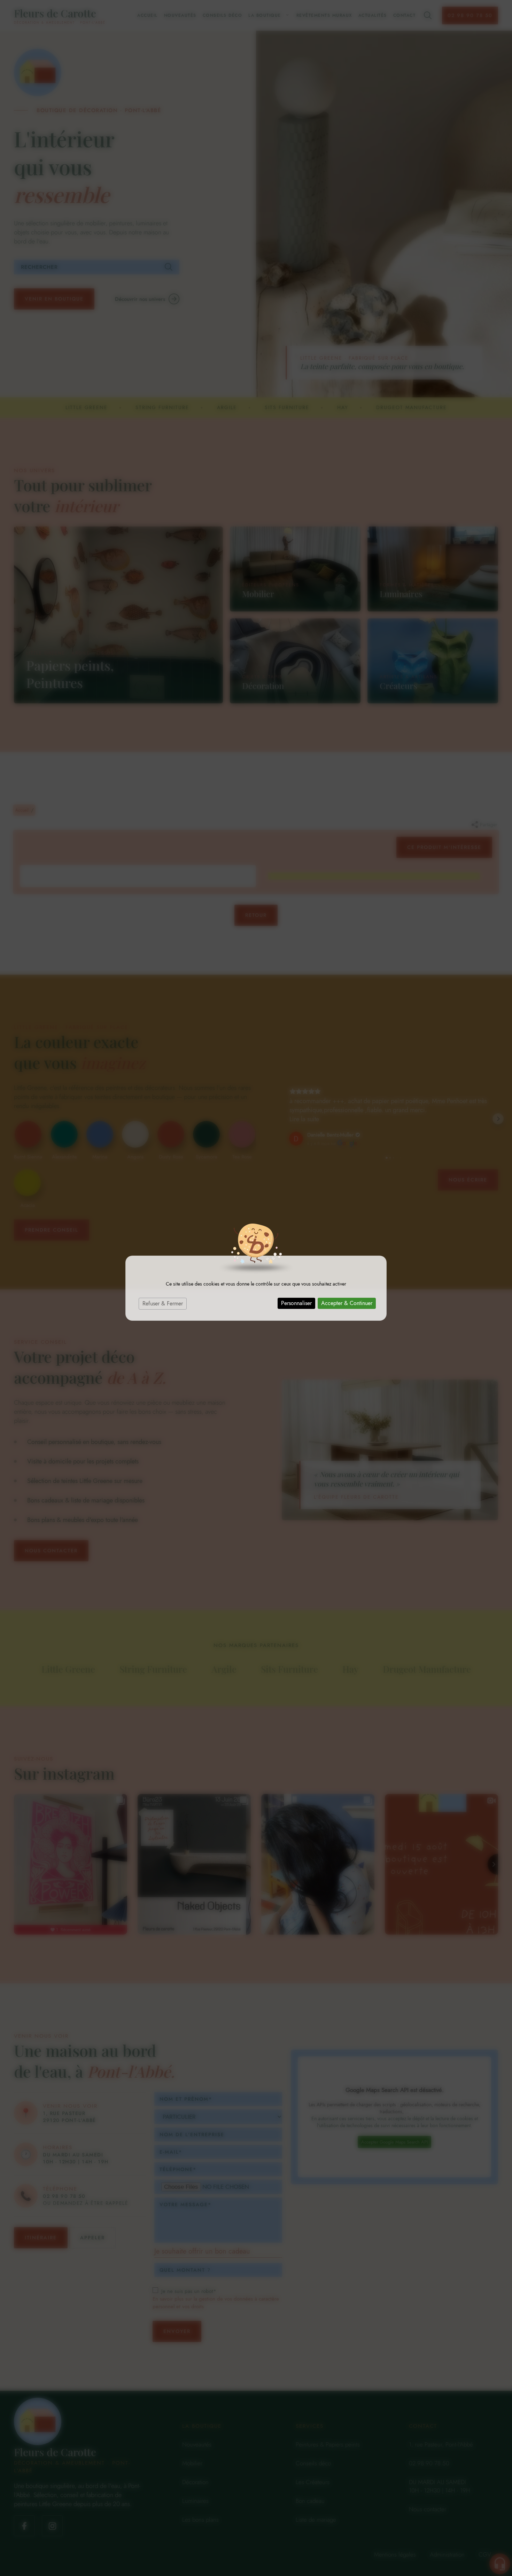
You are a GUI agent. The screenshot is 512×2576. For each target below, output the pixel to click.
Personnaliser (296, 1303)
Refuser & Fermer (163, 1303)
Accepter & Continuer (347, 1303)
